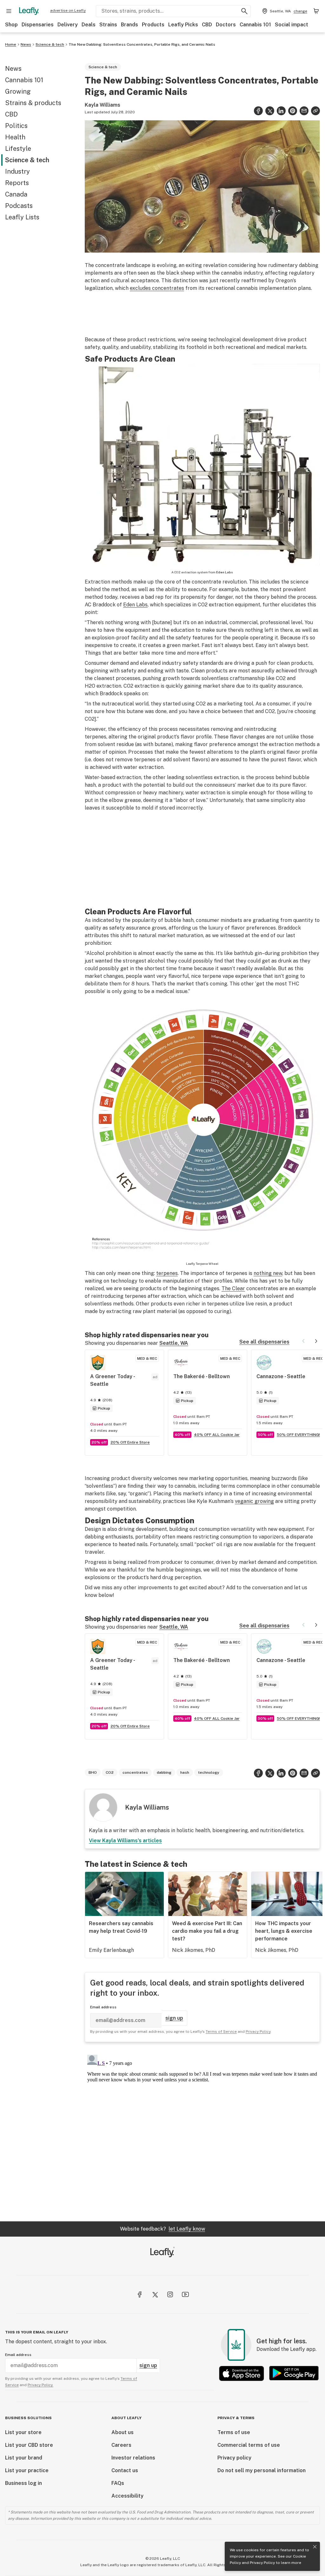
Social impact (292, 25)
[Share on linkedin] (281, 111)
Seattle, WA (174, 1343)
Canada (16, 194)
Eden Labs (225, 572)
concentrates (135, 1772)
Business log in (23, 2483)
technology (209, 1772)
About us (123, 2432)
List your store (23, 2432)
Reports (17, 183)
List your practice (27, 2470)
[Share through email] (304, 111)
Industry (17, 171)
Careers (121, 2445)
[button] (315, 111)
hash (185, 1772)
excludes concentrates (157, 288)
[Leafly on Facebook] (140, 2294)
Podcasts (19, 206)
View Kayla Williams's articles (125, 1841)
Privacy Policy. (40, 2385)
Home (11, 44)
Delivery (68, 25)
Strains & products (33, 103)
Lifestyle (18, 149)
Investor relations (133, 2458)
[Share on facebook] (258, 111)
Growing (18, 91)
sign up (174, 2018)
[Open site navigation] (9, 11)
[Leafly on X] (155, 2294)
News (26, 44)
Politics (16, 126)
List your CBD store (29, 2445)
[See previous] (303, 1341)
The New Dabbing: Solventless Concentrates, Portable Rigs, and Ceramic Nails (142, 44)
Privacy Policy (262, 2563)
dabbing (164, 1772)
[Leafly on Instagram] (170, 2294)
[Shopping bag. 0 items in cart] (316, 11)
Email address (103, 2007)
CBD (207, 25)
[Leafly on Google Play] (294, 2373)
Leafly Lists (22, 217)
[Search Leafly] (244, 11)
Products (153, 25)
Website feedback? (162, 2229)
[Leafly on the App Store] (242, 2373)
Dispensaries (38, 25)
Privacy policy (234, 2458)
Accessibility (127, 2496)
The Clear (233, 1288)
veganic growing (254, 1501)
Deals (89, 25)
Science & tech (50, 44)
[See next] (316, 1341)
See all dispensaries (264, 1342)
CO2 (110, 1772)
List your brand (24, 2458)
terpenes (167, 1273)
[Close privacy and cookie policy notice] (315, 2547)
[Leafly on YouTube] (185, 2294)
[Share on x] (270, 111)
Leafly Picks (183, 25)
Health (15, 137)
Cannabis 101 (255, 25)
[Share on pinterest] (293, 111)
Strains (108, 25)
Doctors (226, 25)
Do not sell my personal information (262, 2470)
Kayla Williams (103, 105)
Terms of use (234, 2432)
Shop (11, 25)
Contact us (125, 2470)
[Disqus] (202, 2132)
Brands (129, 25)
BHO (93, 1772)
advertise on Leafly (68, 10)
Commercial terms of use (249, 2445)
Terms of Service (221, 2032)
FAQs (118, 2483)
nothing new (268, 1273)
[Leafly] (29, 11)
